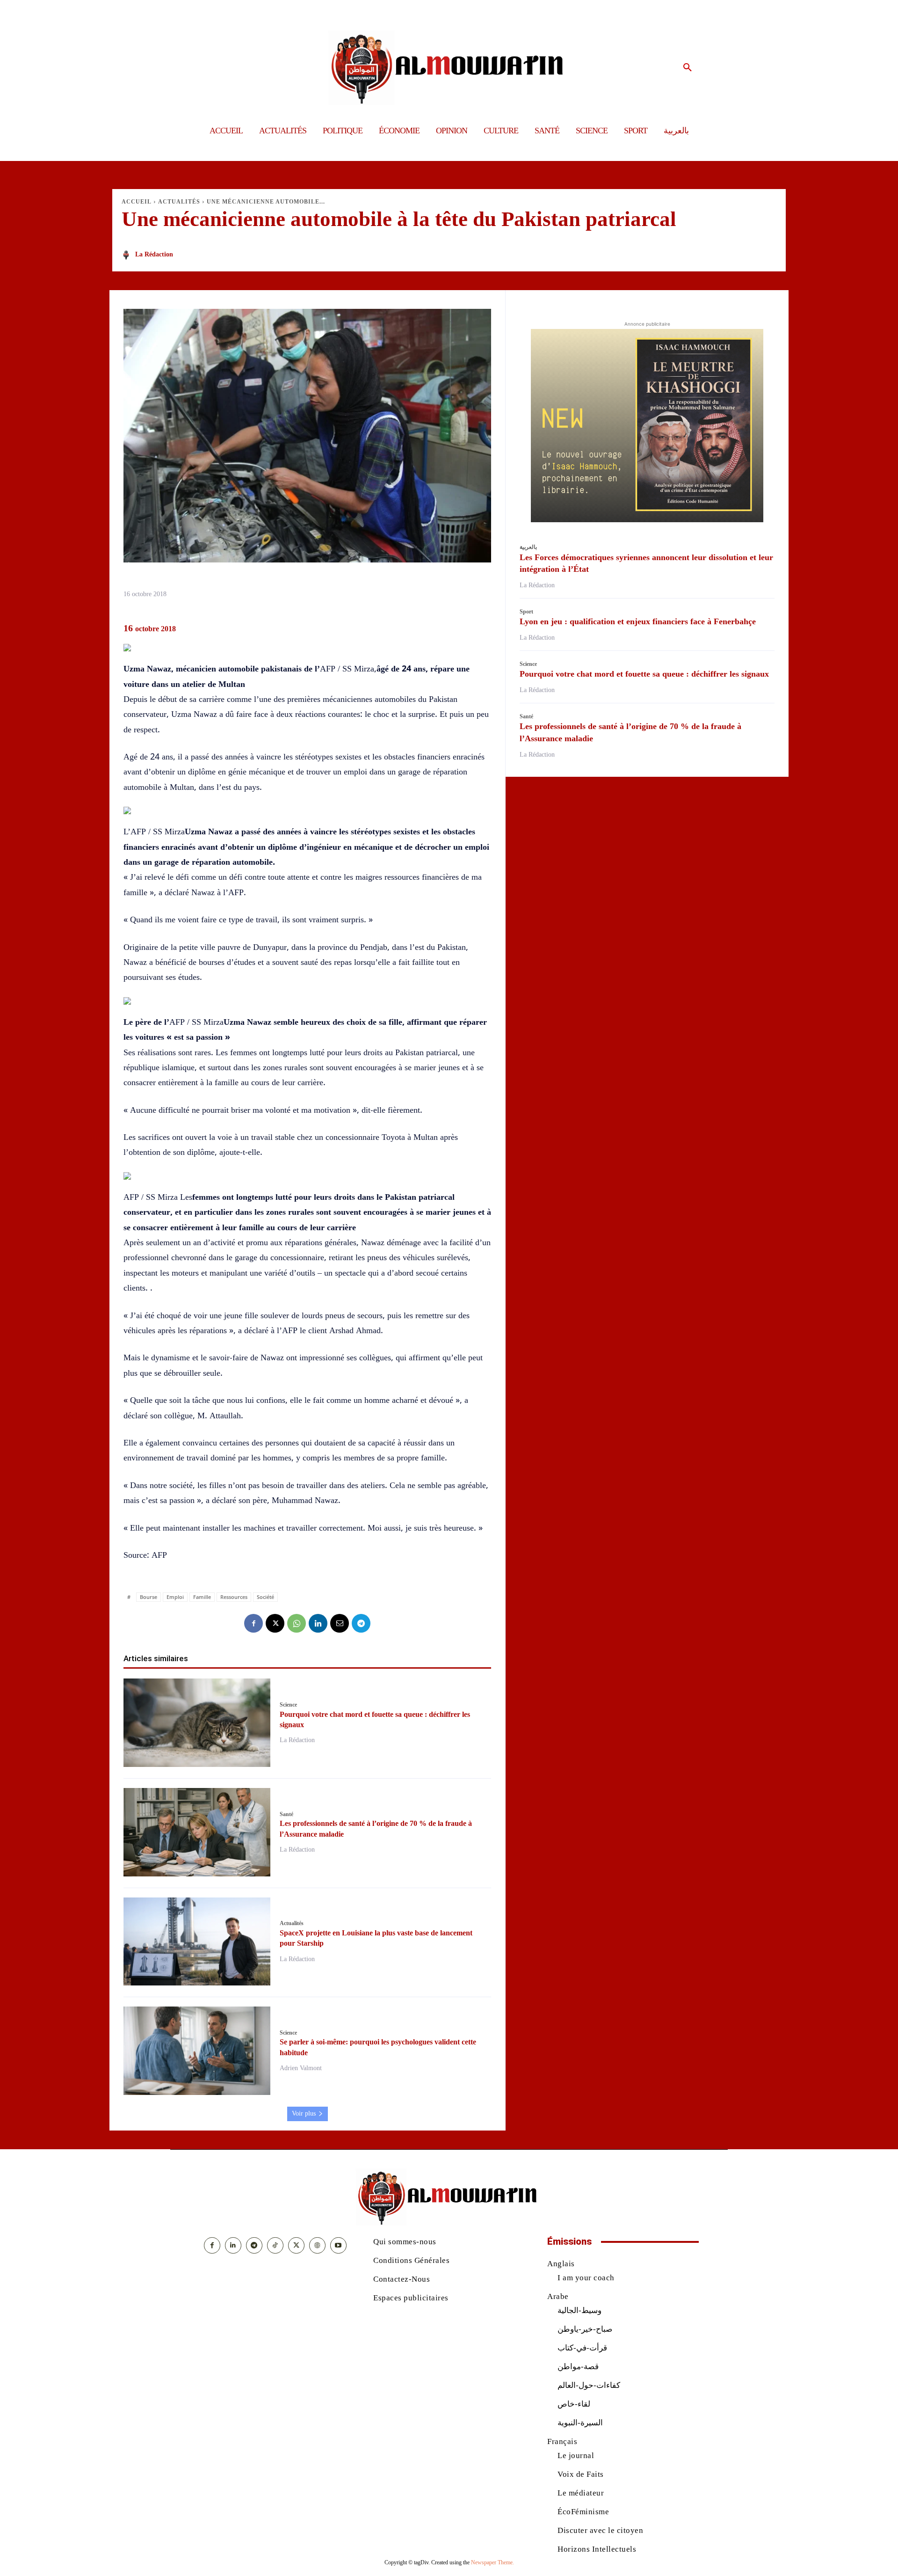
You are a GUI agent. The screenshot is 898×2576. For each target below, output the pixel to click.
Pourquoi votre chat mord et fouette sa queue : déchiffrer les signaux (644, 674)
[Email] (340, 1623)
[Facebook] (253, 1623)
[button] (688, 68)
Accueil (137, 202)
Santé (286, 1814)
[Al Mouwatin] (449, 68)
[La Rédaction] (128, 255)
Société (265, 1597)
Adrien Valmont (301, 2068)
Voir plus (304, 2113)
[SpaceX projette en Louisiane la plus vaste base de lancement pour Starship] (197, 1942)
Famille (202, 1597)
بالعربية (528, 547)
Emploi (175, 1597)
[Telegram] (361, 1623)
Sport (526, 612)
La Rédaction (154, 254)
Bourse (148, 1597)
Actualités (179, 202)
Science (288, 1705)
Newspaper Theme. (492, 2562)
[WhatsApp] (297, 1623)
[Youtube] (338, 2245)
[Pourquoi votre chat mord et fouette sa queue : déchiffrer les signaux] (197, 1723)
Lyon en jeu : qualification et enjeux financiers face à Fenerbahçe (638, 621)
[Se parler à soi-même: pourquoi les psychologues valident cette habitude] (197, 2051)
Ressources (234, 1597)
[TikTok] (275, 2245)
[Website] (317, 2245)
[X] (275, 1623)
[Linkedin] (318, 1623)
